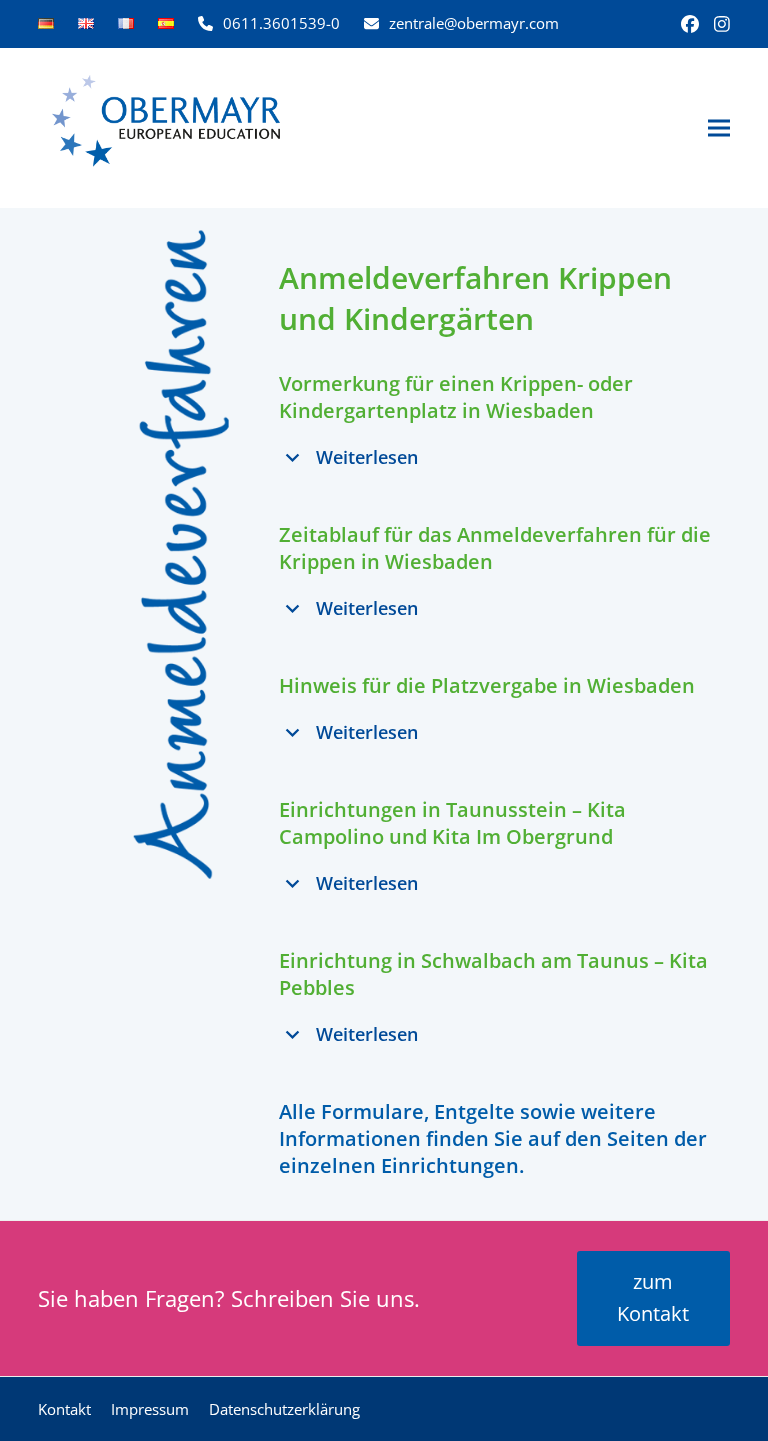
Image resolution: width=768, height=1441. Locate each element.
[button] (719, 128)
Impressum (150, 1409)
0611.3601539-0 (281, 23)
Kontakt (64, 1409)
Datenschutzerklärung (284, 1409)
